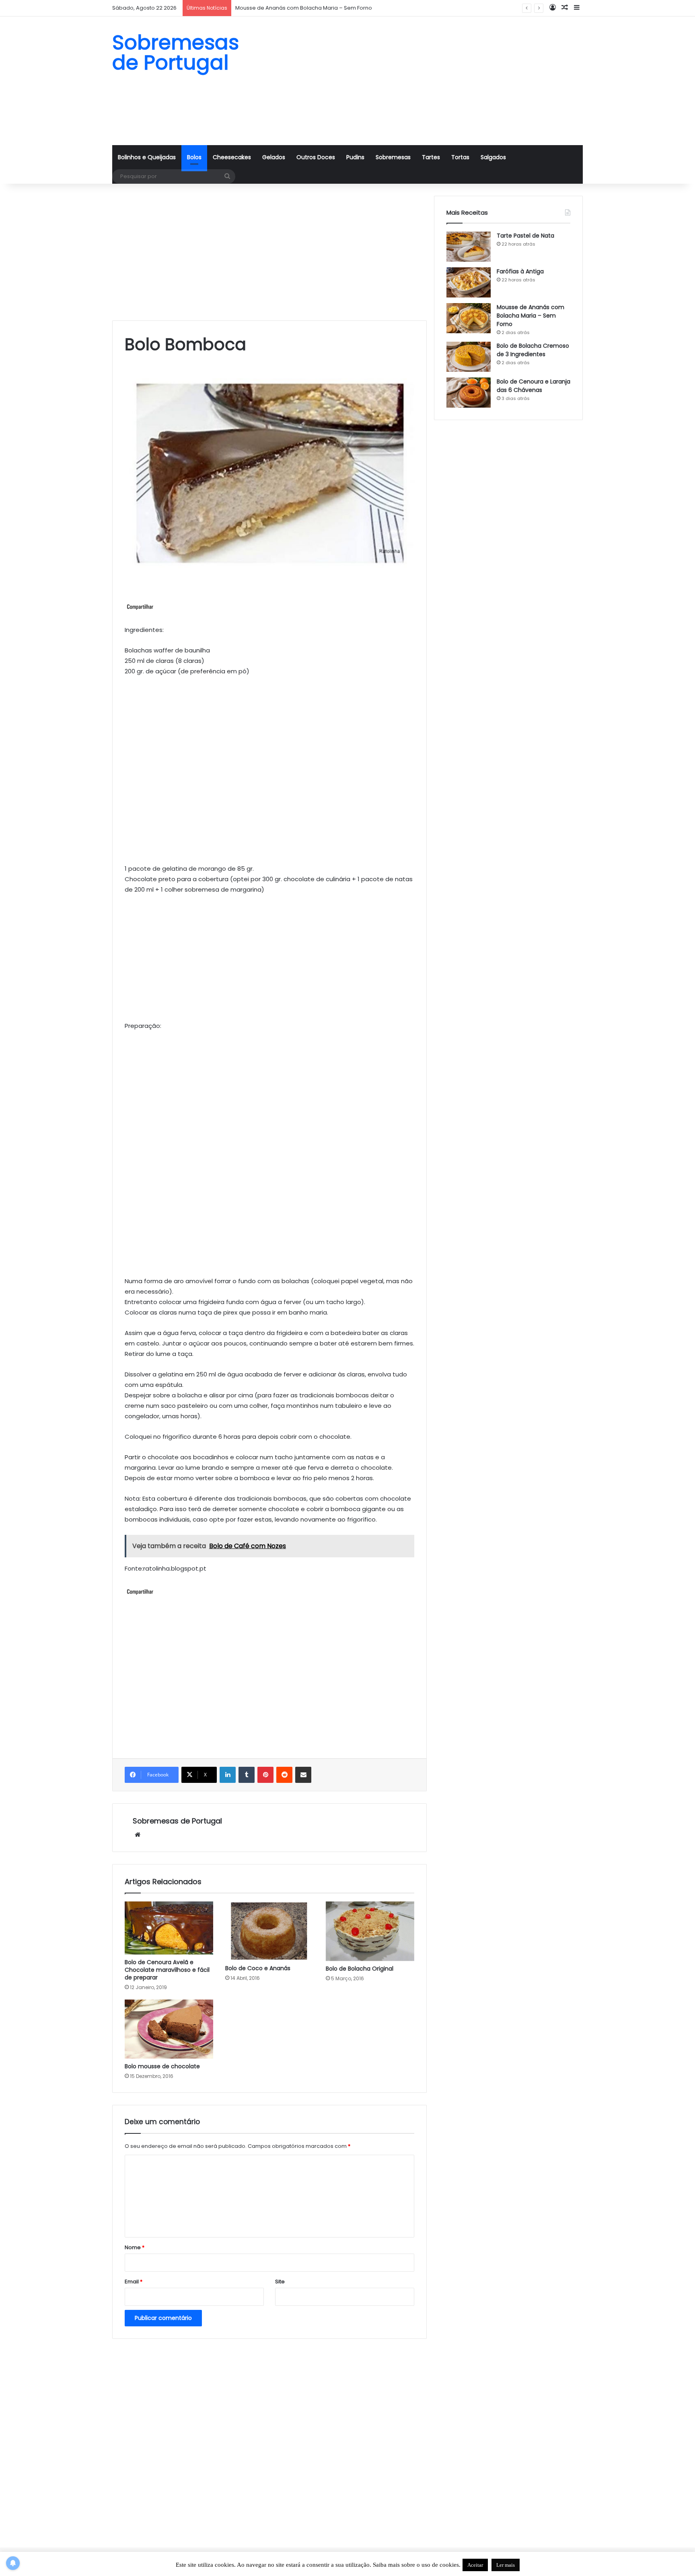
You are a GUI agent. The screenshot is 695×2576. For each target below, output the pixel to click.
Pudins (355, 157)
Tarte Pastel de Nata (525, 236)
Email (134, 2282)
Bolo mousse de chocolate (162, 2066)
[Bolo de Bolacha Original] (370, 1931)
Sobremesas (393, 157)
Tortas (460, 157)
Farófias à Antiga (520, 271)
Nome (135, 2247)
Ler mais (506, 2565)
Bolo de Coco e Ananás (258, 1968)
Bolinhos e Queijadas (147, 157)
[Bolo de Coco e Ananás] (269, 1931)
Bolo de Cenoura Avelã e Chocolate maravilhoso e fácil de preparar (167, 1970)
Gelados (274, 157)
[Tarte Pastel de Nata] (469, 247)
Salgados (493, 157)
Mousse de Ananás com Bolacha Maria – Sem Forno (531, 316)
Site (280, 2282)
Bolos (194, 157)
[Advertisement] (428, 81)
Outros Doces (316, 157)
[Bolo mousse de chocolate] (169, 2029)
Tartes (431, 157)
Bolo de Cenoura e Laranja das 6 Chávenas (534, 386)
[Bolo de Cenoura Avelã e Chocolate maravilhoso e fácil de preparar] (169, 1928)
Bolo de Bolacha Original (360, 1969)
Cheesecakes (232, 157)
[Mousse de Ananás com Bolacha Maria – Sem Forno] (469, 318)
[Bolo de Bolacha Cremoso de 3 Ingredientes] (469, 357)
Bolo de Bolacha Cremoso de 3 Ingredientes (533, 350)
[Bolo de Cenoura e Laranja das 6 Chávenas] (469, 393)
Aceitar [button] (475, 2565)
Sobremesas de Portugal (177, 1821)
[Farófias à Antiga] (469, 282)
